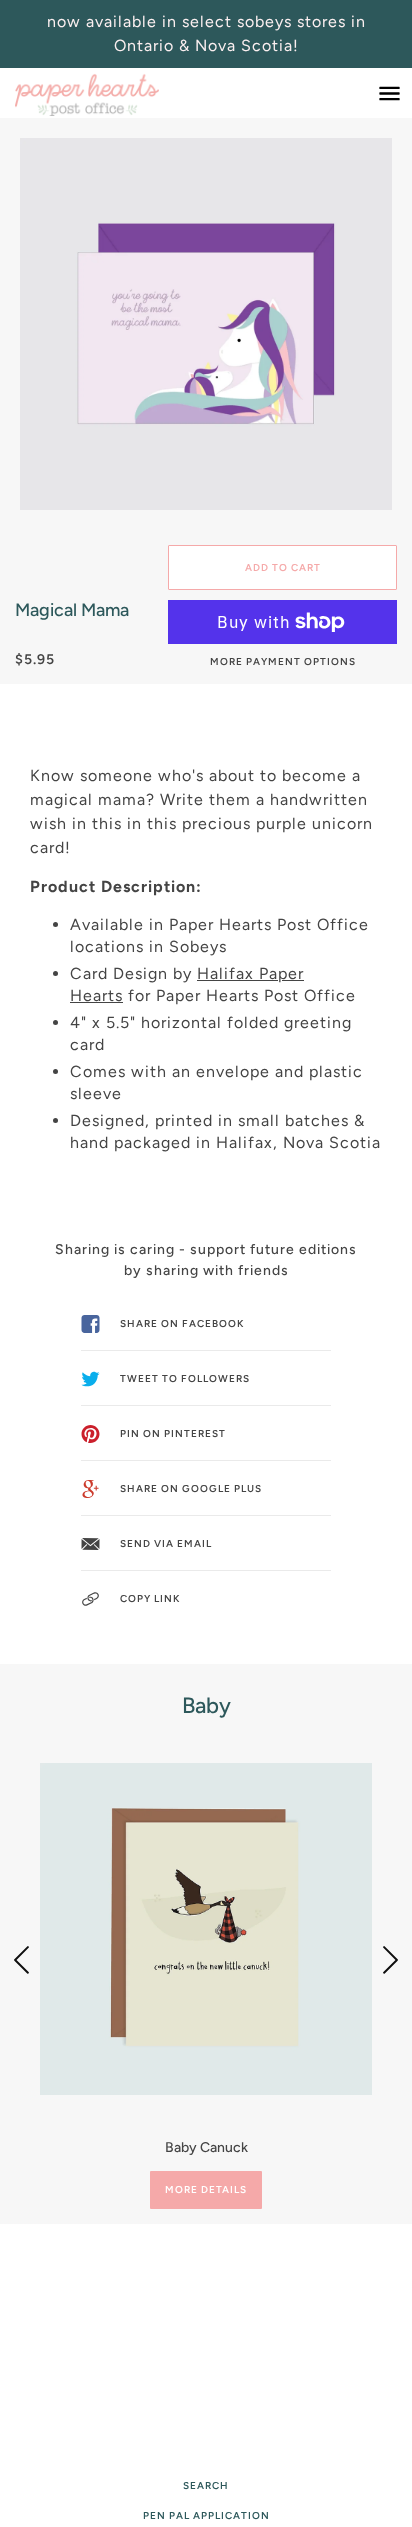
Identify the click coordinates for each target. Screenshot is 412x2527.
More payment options (283, 661)
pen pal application (206, 2515)
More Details (206, 2189)
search (206, 2485)
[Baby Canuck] (206, 1929)
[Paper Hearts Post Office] (107, 93)
